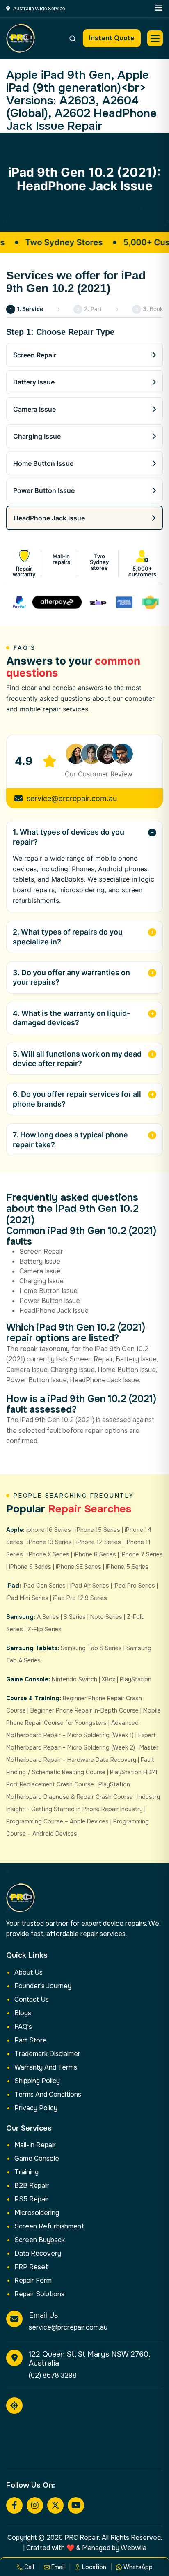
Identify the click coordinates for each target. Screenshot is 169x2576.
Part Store (31, 2040)
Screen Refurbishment (49, 2226)
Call (28, 2567)
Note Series (106, 1617)
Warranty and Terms (46, 2067)
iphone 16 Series (49, 1530)
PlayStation (136, 1679)
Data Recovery (38, 2253)
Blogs (23, 2013)
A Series (48, 1617)
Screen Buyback (40, 2240)
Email (57, 2567)
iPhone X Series (48, 1554)
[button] (155, 38)
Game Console (37, 2158)
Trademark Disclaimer (47, 2054)
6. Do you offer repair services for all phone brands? (77, 1099)
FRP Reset (31, 2267)
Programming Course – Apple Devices (57, 1821)
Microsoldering (37, 2213)
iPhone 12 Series (99, 1542)
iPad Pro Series (134, 1586)
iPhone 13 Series (50, 1542)
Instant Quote (112, 38)
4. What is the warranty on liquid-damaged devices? (71, 1018)
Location (93, 2567)
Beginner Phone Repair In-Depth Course (84, 1710)
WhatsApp (137, 2567)
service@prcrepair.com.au (72, 798)
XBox (108, 1679)
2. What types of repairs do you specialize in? (68, 937)
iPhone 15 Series (98, 1530)
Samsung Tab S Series (91, 1648)
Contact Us (32, 1999)
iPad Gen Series (44, 1586)
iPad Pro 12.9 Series (80, 1598)
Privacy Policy (36, 2108)
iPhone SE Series (79, 1567)
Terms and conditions (48, 2094)
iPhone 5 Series (127, 1567)
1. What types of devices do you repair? (69, 837)
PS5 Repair (32, 2199)
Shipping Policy (37, 2081)
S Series (75, 1617)
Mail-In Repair (35, 2145)
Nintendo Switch (74, 1679)
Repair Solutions (39, 2294)
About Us (29, 1972)
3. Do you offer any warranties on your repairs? (71, 977)
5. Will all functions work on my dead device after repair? (77, 1059)
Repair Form (33, 2280)
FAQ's (23, 2027)
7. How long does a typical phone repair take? (70, 1140)
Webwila (134, 2548)
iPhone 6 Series (30, 1567)
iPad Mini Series (27, 1598)
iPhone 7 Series (142, 1554)
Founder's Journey (43, 1986)
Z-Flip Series (45, 1629)
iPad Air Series (90, 1586)
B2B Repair (32, 2186)
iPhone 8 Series (95, 1554)
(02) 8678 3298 (53, 2375)
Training (26, 2172)
